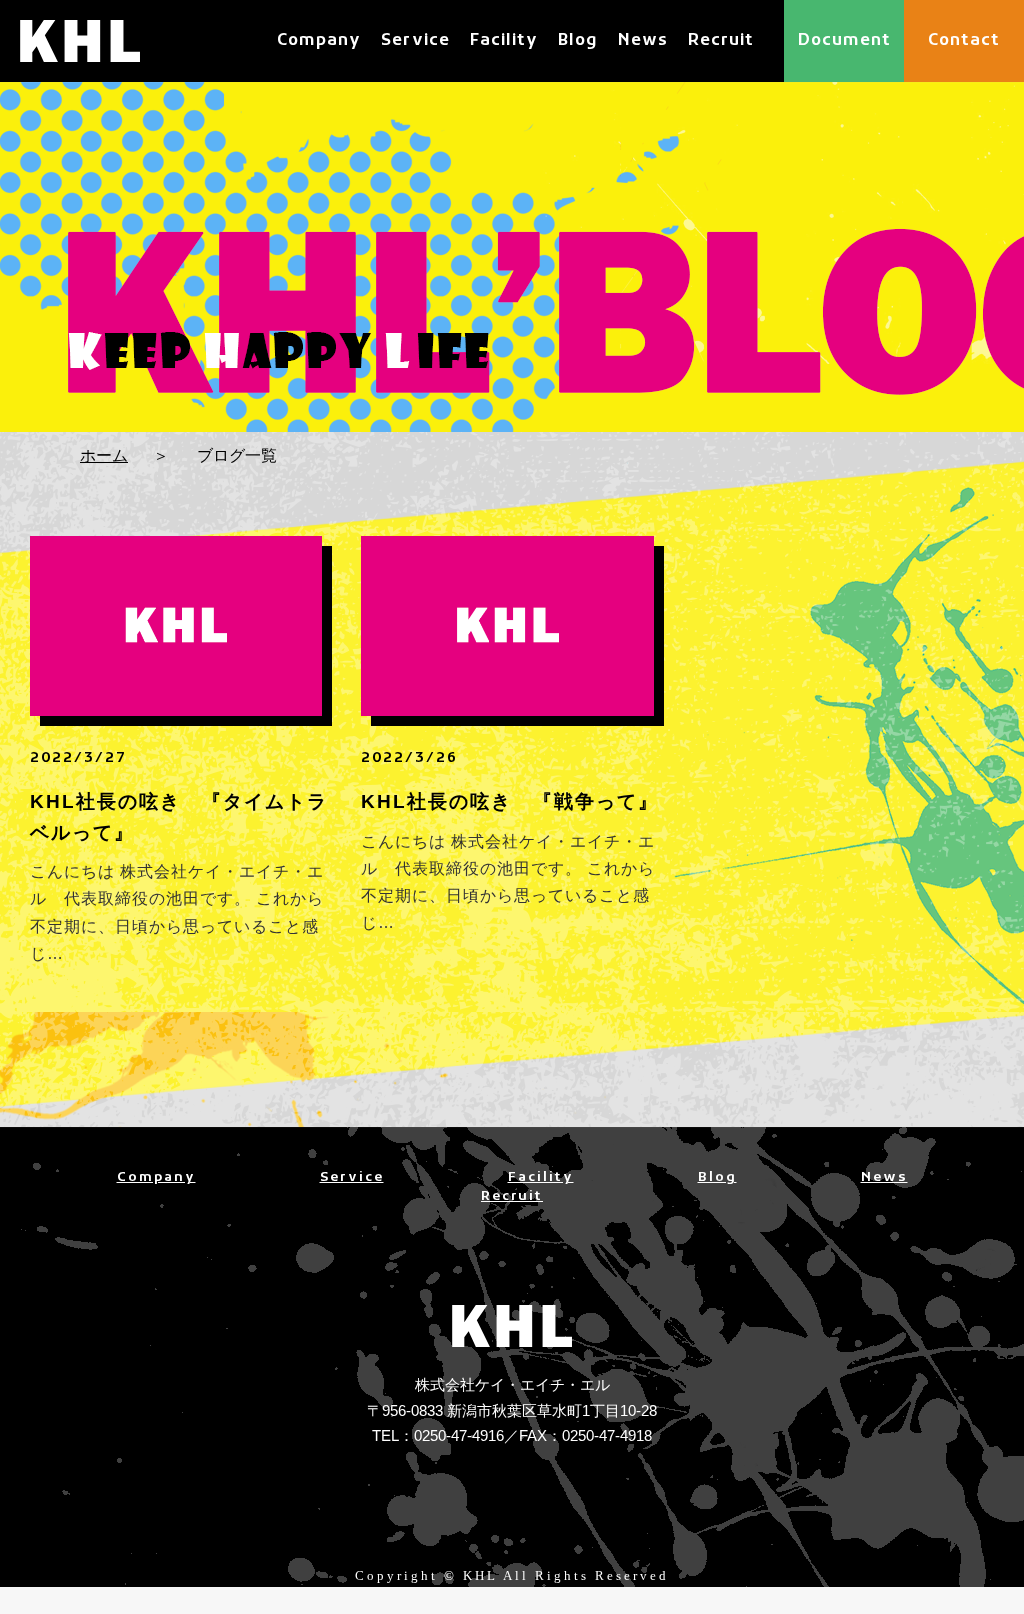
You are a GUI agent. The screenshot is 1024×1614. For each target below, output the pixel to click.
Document (844, 41)
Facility (504, 41)
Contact (964, 41)
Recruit (721, 41)
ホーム (104, 455)
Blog (578, 41)
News (643, 41)
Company (319, 41)
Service (415, 41)
